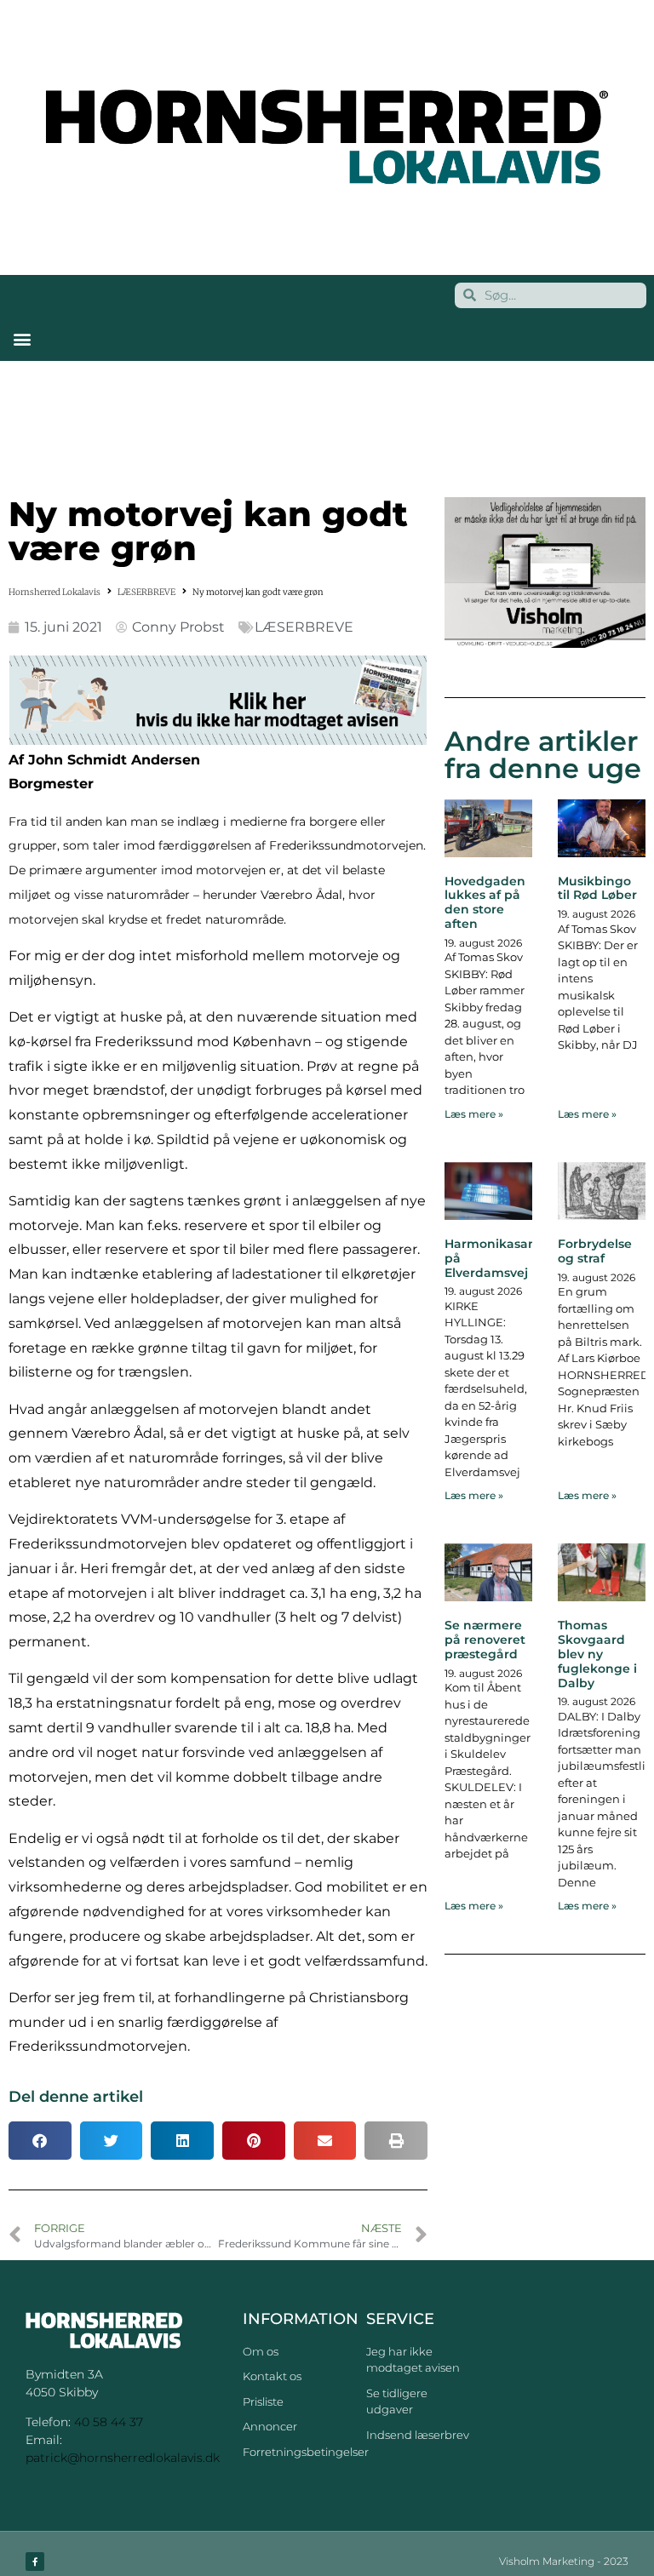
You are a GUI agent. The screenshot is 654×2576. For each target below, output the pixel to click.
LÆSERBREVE (146, 592)
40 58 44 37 (109, 2422)
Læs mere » (474, 1114)
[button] (22, 339)
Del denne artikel (76, 2097)
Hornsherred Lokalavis (54, 592)
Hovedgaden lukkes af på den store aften (485, 902)
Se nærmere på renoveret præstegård (485, 1640)
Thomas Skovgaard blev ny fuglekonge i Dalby (597, 1654)
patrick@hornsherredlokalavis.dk (123, 2458)
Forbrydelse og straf (595, 1251)
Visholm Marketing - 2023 (564, 2561)
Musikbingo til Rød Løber (597, 888)
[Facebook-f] (35, 2562)
